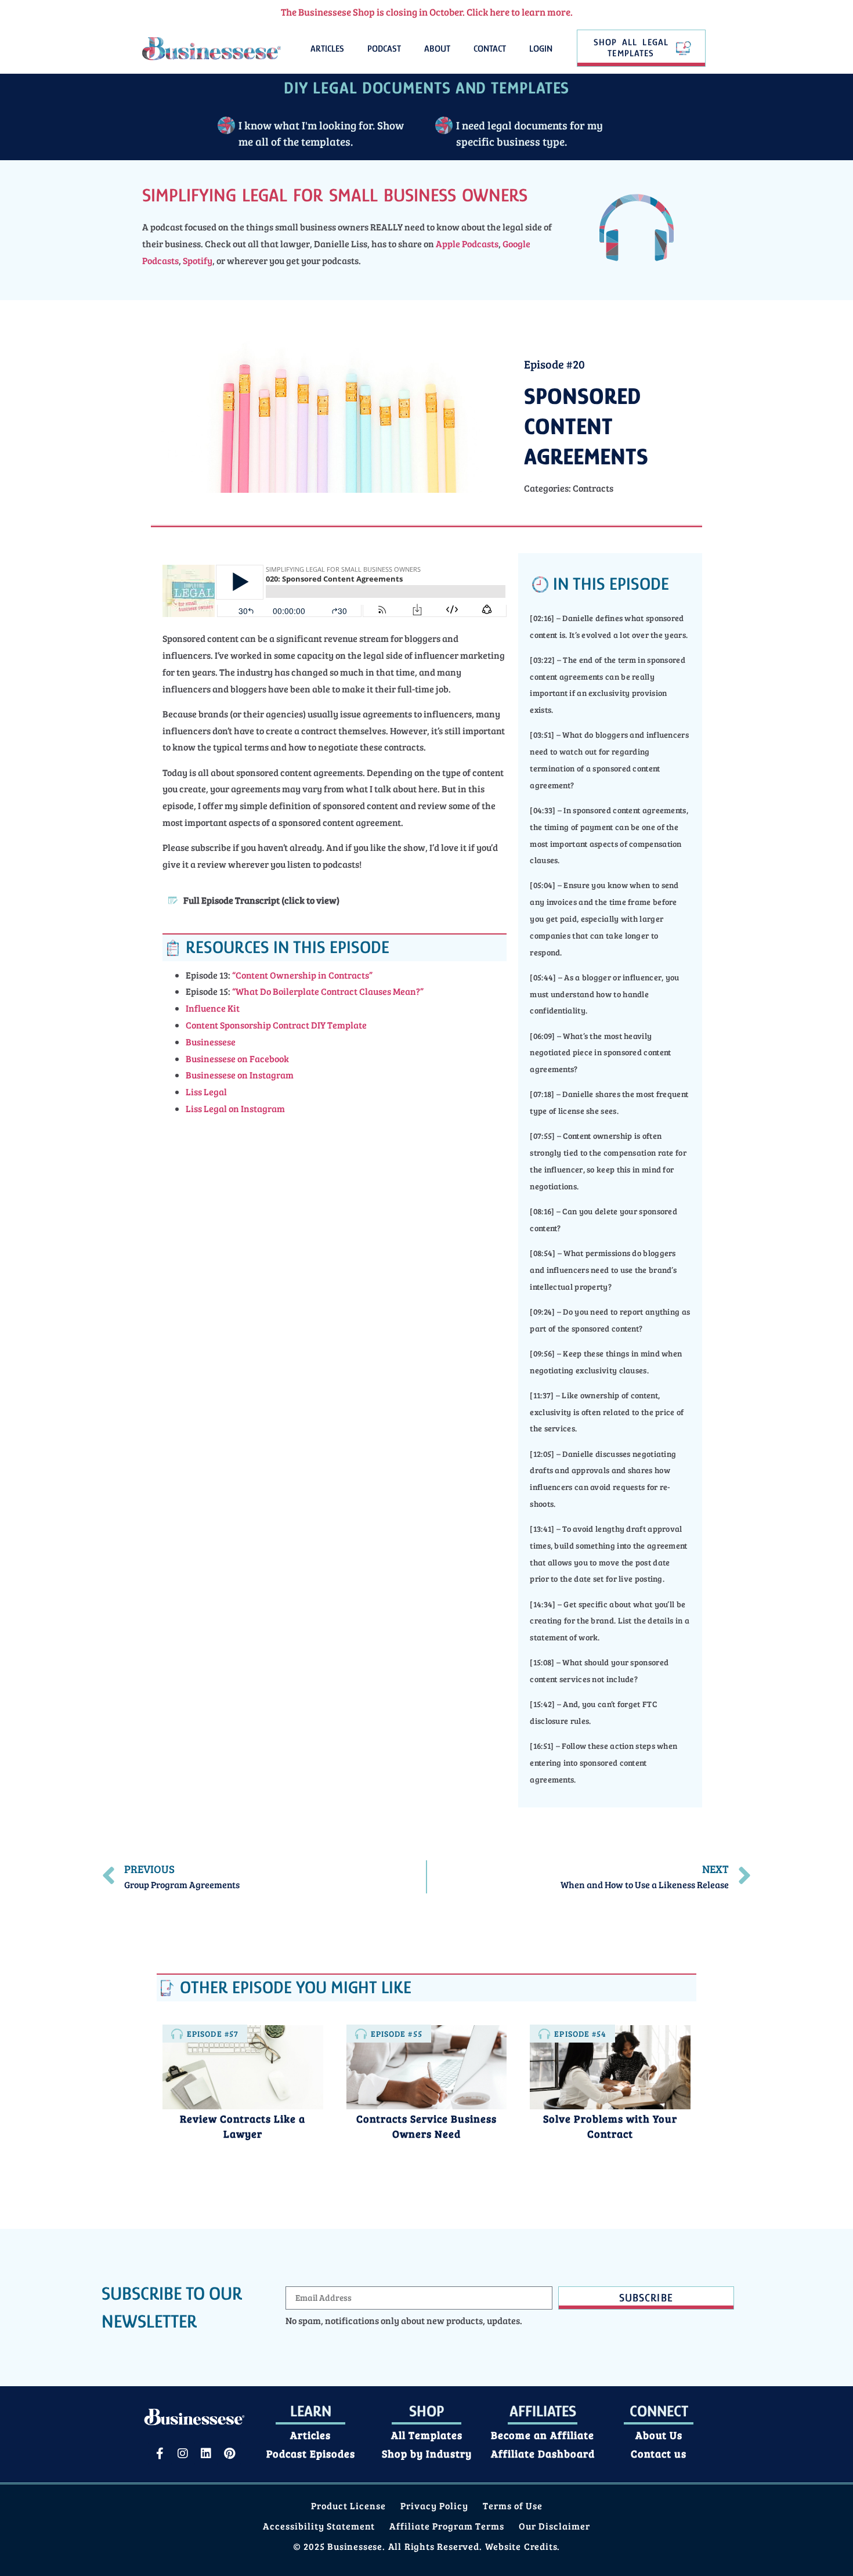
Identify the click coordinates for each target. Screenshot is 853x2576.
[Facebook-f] (160, 2454)
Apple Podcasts (467, 243)
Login (541, 49)
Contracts (593, 488)
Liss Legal (206, 1092)
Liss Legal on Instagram (235, 1108)
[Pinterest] (229, 2454)
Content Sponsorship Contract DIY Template (276, 1025)
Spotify (198, 260)
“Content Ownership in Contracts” (302, 975)
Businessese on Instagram (240, 1075)
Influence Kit (213, 1008)
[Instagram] (183, 2454)
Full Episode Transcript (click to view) (261, 900)
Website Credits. (523, 2546)
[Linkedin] (206, 2454)
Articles (327, 49)
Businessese (211, 1042)
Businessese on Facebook (237, 1058)
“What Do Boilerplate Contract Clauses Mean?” (327, 991)
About (437, 49)
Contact (490, 49)
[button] (335, 900)
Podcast (384, 49)
